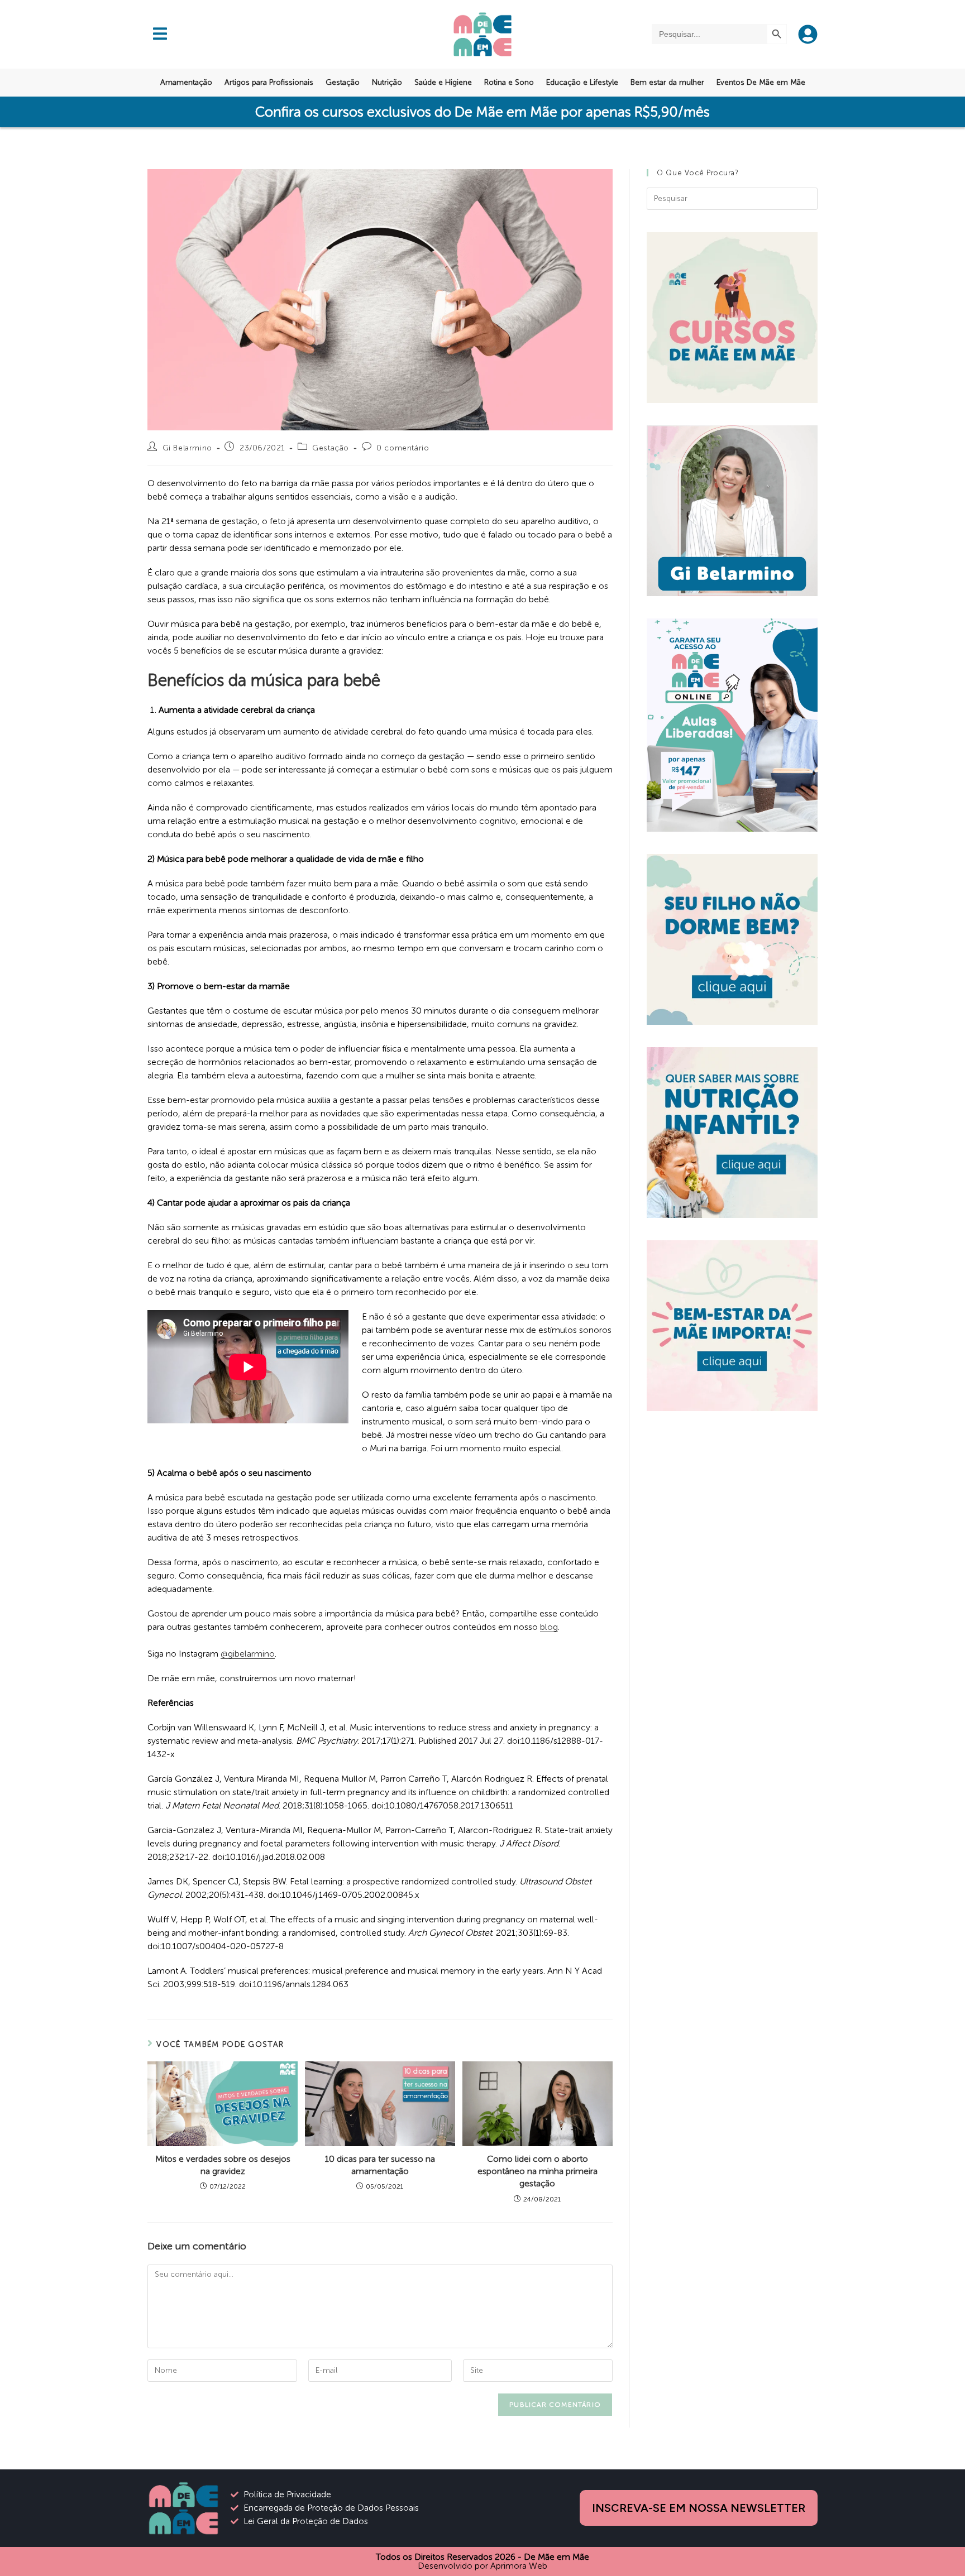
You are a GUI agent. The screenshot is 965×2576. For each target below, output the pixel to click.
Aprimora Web (519, 2566)
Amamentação (186, 82)
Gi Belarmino (187, 448)
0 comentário (403, 448)
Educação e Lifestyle (582, 82)
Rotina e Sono (509, 82)
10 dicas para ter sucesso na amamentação (380, 2165)
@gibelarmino (248, 1654)
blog (549, 1627)
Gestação (343, 82)
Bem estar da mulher (667, 82)
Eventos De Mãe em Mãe (761, 82)
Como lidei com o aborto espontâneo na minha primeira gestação (538, 2171)
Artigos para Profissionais (269, 82)
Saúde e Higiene (443, 82)
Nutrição (387, 82)
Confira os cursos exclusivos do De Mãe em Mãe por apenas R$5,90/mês (482, 112)
